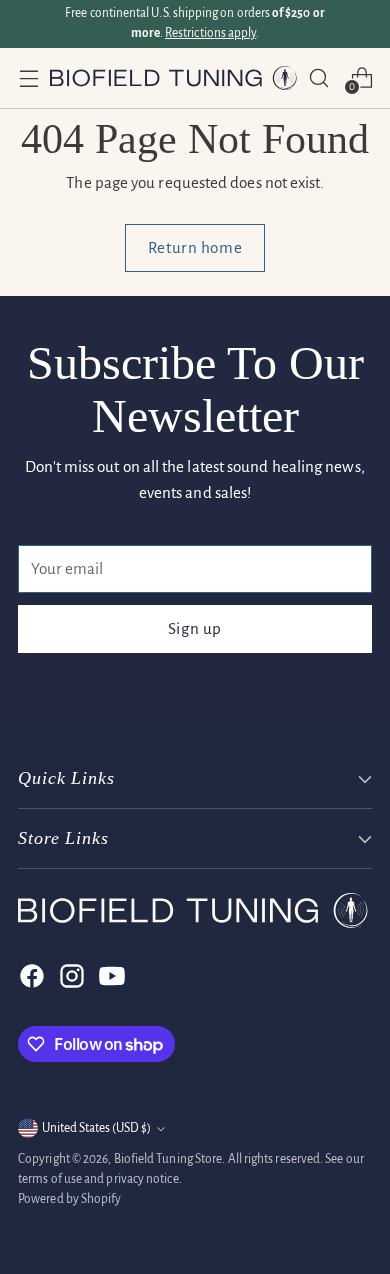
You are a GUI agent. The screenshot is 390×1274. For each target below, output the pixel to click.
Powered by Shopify (70, 1199)
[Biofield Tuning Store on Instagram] (70, 976)
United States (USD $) (96, 1128)
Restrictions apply (210, 33)
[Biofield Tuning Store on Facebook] (30, 976)
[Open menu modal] (28, 77)
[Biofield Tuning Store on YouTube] (110, 976)
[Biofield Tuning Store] (173, 78)
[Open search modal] (318, 77)
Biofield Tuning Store (168, 1159)
